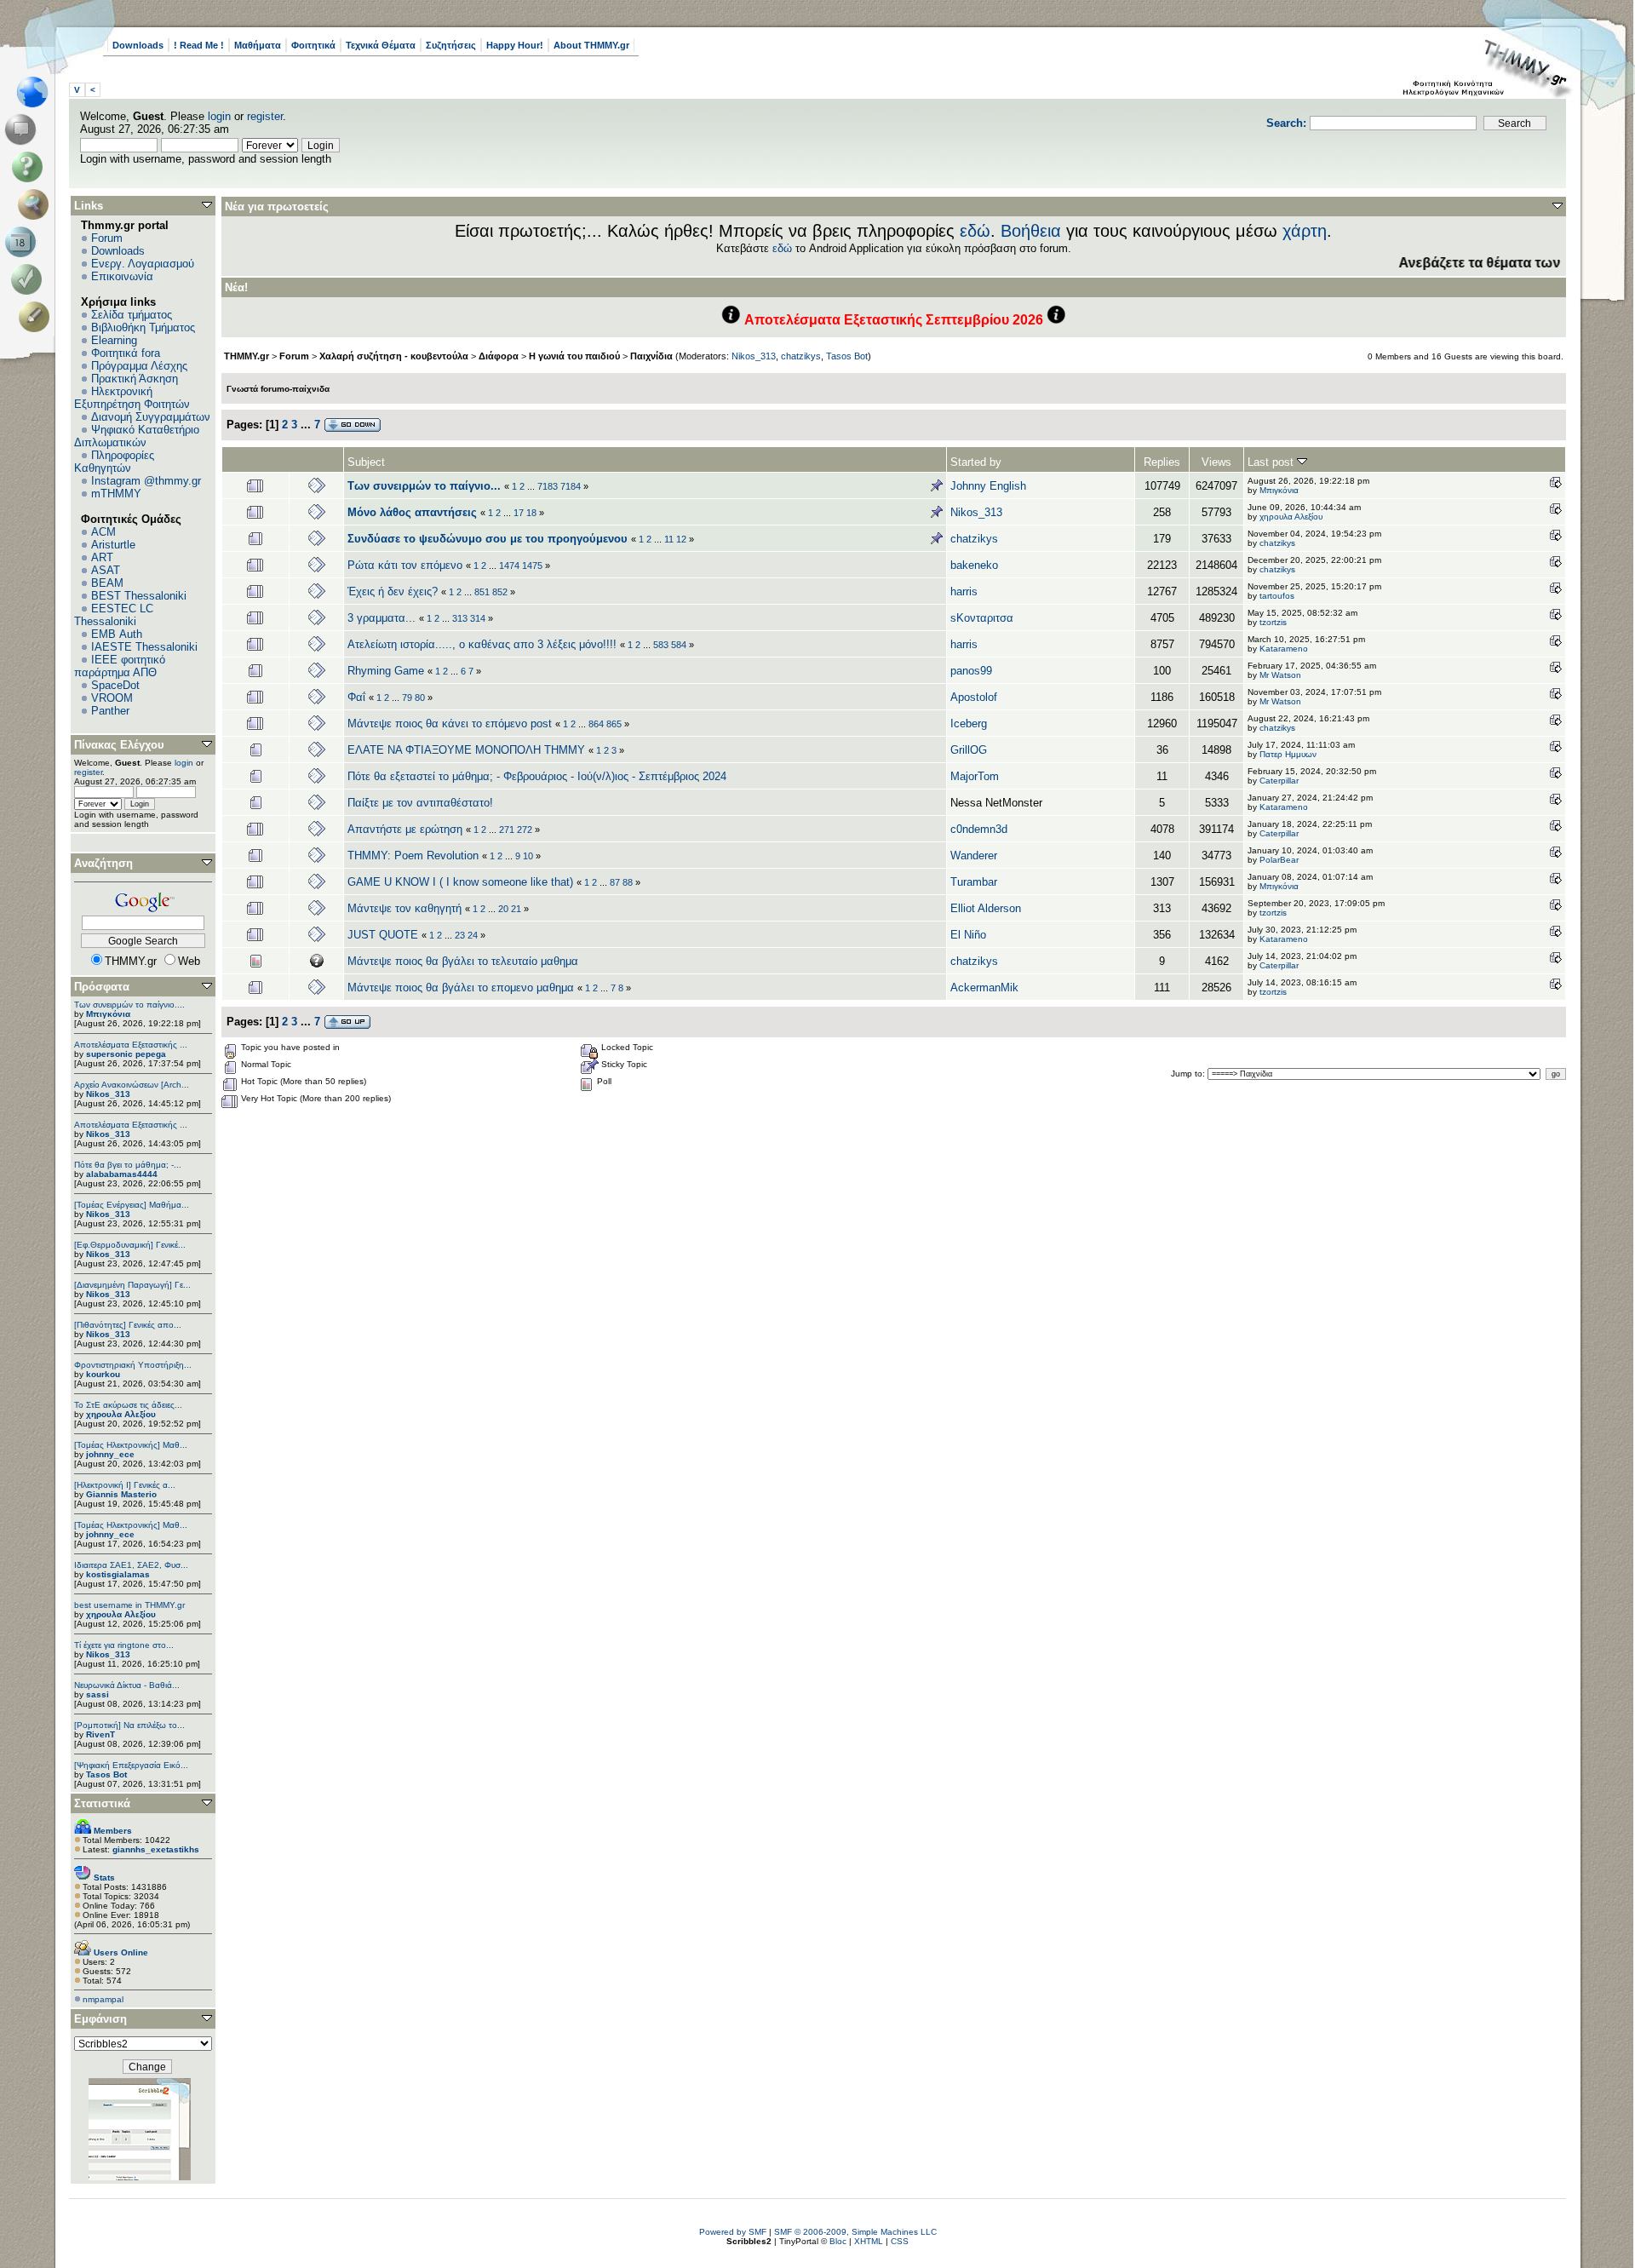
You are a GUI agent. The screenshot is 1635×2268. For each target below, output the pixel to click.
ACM (103, 532)
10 (528, 856)
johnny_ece (110, 1454)
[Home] (37, 92)
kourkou (103, 1374)
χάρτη (1305, 231)
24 (473, 935)
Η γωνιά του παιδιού (574, 356)
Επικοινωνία (122, 276)
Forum (107, 238)
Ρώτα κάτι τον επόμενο (405, 565)
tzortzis (1273, 622)
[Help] (30, 167)
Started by (976, 462)
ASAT (106, 570)
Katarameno (1284, 649)
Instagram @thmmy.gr (146, 481)
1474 (509, 566)
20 (503, 909)
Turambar (974, 882)
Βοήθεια (1031, 231)
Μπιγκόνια (108, 1014)
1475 (532, 566)
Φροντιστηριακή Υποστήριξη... (133, 1365)
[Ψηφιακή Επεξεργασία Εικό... (131, 1765)
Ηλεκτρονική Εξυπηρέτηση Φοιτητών (132, 398)
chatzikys (801, 356)
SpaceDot (115, 685)
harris (964, 591)
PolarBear (1279, 860)
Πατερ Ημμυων (1288, 754)
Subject (366, 462)
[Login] (30, 279)
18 (531, 513)
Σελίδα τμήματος (132, 315)
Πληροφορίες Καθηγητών (114, 462)
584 (679, 645)
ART (102, 557)
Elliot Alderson (986, 908)
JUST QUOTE (383, 935)
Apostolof (974, 697)
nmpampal (103, 1999)
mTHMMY (116, 494)
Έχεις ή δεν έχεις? (393, 591)
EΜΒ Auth (117, 634)
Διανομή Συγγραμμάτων (151, 417)
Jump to (1187, 1074)
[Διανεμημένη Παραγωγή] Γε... (132, 1285)
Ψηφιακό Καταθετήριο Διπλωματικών (137, 436)
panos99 (971, 671)
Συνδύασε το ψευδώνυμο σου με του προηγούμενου (488, 539)
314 (478, 618)
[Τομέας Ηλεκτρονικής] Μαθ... (131, 1445)
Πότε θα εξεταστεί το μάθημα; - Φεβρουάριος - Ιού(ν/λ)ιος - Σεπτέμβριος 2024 (537, 776)
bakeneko (974, 565)
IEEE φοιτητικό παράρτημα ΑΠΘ (120, 666)
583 (661, 645)
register (265, 116)
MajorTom (975, 776)
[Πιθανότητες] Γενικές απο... (128, 1325)
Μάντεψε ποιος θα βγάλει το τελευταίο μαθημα (463, 961)
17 (519, 513)
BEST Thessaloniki (139, 596)
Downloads (138, 45)
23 (460, 935)
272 (525, 830)
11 (669, 539)
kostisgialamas (118, 1574)
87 (615, 882)
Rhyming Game (386, 671)
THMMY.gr (247, 356)
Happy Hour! (515, 45)
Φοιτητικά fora (126, 353)
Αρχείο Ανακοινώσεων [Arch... (132, 1085)
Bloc (838, 2241)
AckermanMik (984, 988)
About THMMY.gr (591, 45)
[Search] (37, 204)
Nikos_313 (108, 1094)
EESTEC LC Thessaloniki (114, 615)
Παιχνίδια (651, 356)
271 (507, 830)
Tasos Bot (106, 1774)
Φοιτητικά (313, 45)
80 (420, 698)
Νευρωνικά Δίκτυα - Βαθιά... (127, 1685)
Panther (110, 711)
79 (407, 698)
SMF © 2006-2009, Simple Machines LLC (855, 2232)
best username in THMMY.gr (129, 1605)
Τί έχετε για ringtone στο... (124, 1645)
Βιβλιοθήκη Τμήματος (143, 327)
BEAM (107, 583)
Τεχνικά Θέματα (381, 45)
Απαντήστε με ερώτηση (405, 829)
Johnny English (988, 486)
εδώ (975, 231)
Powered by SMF (733, 2232)
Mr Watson (1280, 675)
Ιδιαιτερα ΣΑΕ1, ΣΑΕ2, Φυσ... (131, 1565)
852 (500, 592)
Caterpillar (1279, 781)
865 (614, 724)
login (219, 116)
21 (516, 909)
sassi (98, 1694)
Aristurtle (113, 545)
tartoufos (1277, 596)
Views (1216, 462)
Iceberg (969, 723)
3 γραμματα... (381, 618)
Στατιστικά (102, 1803)
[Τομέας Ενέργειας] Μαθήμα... (132, 1205)
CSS (900, 2241)
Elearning (114, 340)
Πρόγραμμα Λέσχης (139, 366)
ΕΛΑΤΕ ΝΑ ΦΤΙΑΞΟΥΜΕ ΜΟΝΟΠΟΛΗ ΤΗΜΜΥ (466, 750)
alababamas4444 (122, 1174)
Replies (1162, 462)
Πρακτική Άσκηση (135, 379)
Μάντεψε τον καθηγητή (404, 908)
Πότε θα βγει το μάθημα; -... (128, 1165)
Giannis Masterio (121, 1494)
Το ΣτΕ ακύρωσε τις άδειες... (128, 1405)
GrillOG (969, 750)
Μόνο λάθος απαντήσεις (412, 512)
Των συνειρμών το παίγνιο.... (129, 1005)
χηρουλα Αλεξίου (121, 1414)
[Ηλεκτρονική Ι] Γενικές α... (125, 1485)
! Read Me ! (199, 45)
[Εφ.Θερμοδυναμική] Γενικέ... (130, 1245)
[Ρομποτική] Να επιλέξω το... (129, 1725)
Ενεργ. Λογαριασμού (143, 264)
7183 (548, 486)
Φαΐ (356, 697)
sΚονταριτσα (982, 618)
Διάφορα (499, 356)
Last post (1272, 462)
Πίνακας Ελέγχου (119, 745)
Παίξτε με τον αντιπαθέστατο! (420, 803)
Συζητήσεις (451, 45)
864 (596, 724)
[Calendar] (23, 242)
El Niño (968, 935)
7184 (571, 486)
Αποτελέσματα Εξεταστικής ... (131, 1045)
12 (681, 539)
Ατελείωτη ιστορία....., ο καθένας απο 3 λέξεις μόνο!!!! (482, 644)
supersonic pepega (126, 1054)
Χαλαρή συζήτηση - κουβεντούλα (394, 356)
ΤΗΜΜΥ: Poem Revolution (413, 856)
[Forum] (23, 129)
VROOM (112, 698)
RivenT (100, 1734)
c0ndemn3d (979, 829)
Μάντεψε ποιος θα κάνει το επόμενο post (450, 723)
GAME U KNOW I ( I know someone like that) (460, 882)
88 (628, 882)
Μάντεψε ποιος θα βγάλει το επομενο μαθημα (462, 988)
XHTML (869, 2241)
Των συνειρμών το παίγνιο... (424, 486)
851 (482, 592)
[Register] (37, 317)
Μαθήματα (258, 45)
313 (460, 618)
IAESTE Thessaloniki (144, 647)
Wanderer (974, 856)
